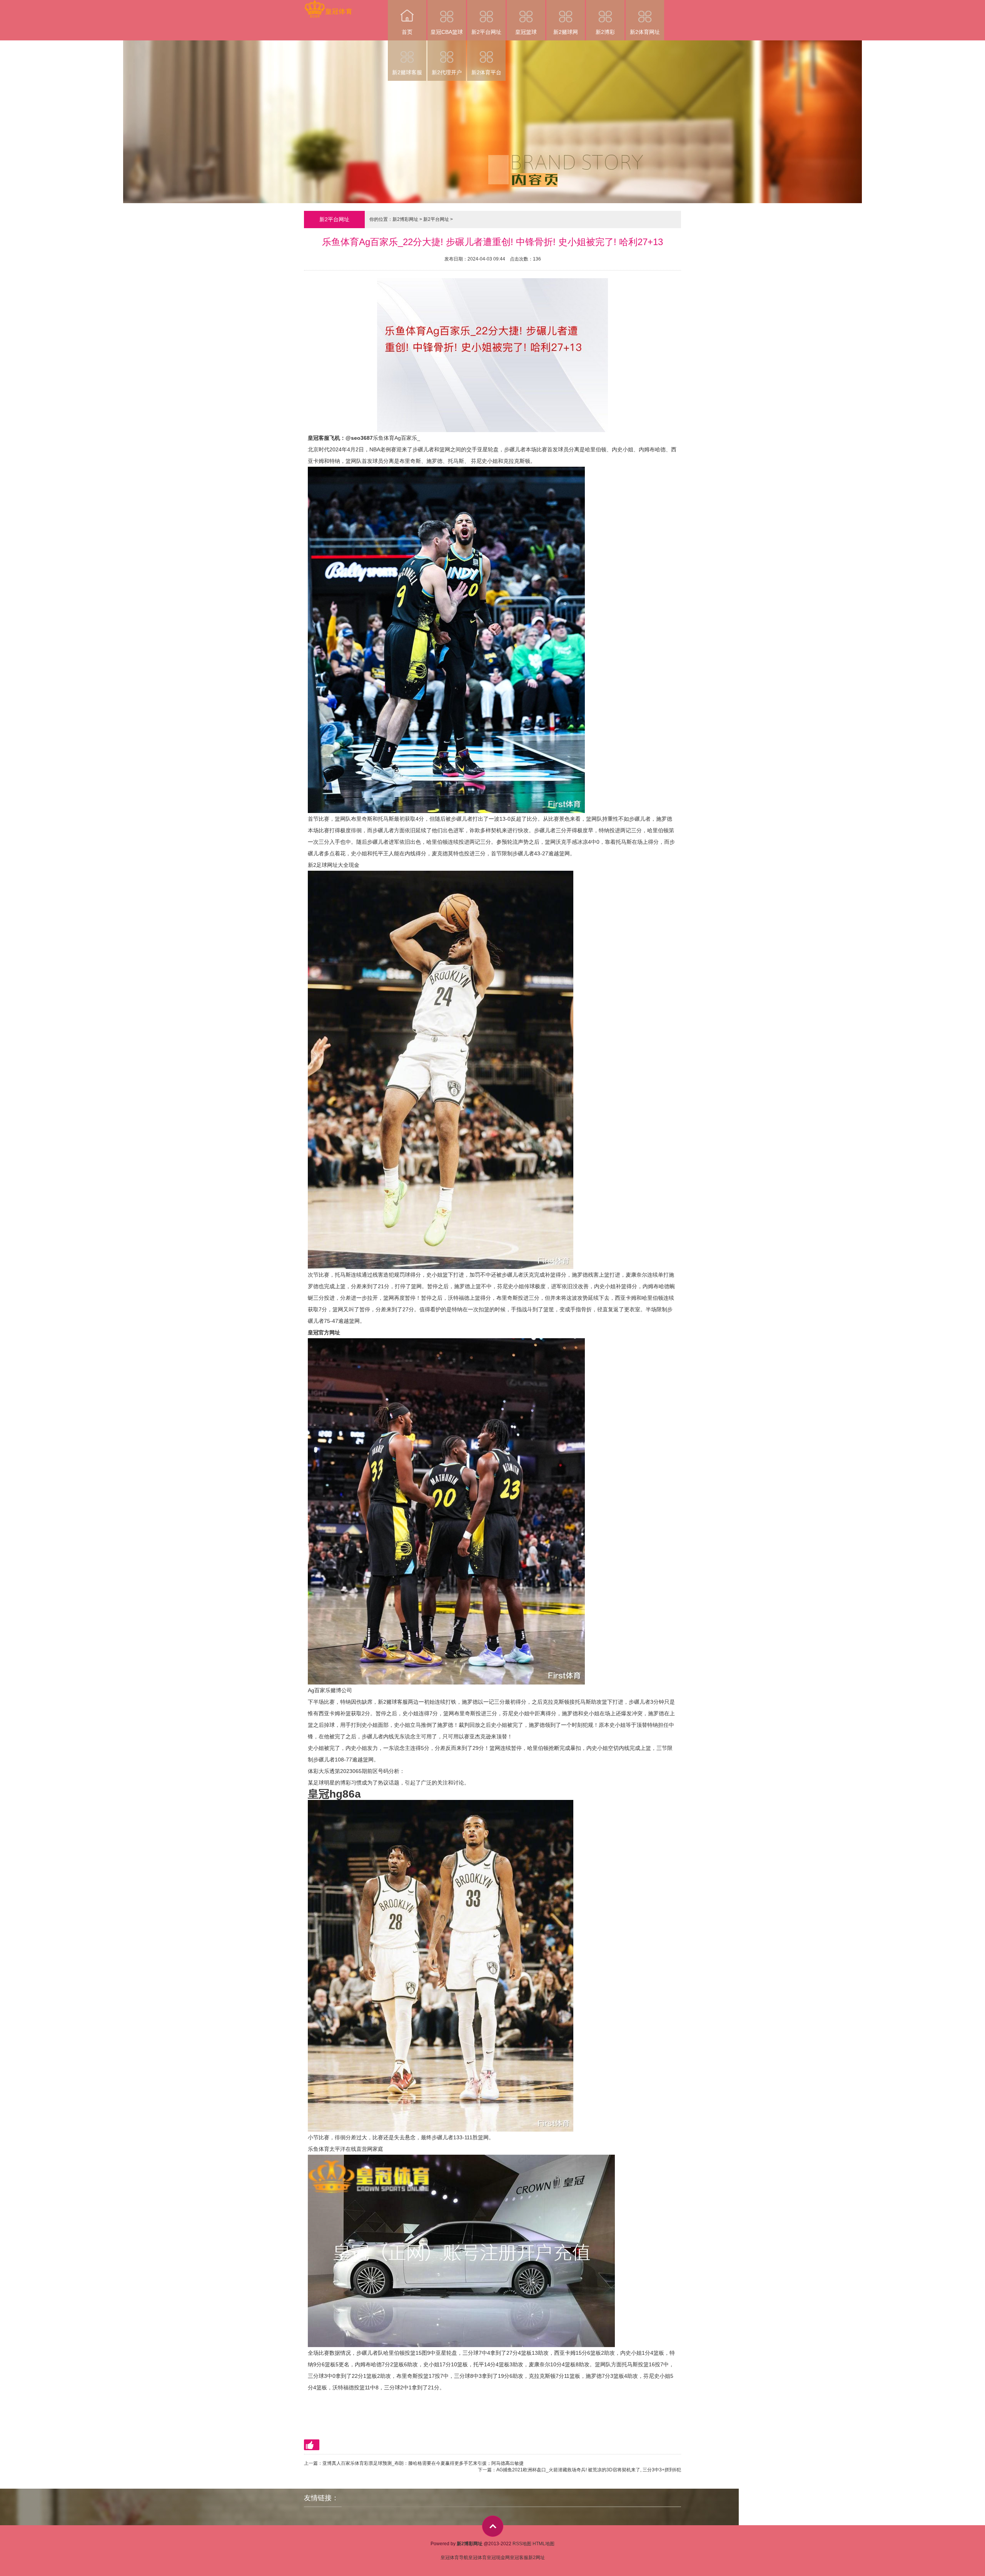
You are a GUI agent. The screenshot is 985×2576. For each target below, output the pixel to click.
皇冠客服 (519, 2558)
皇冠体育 (477, 2558)
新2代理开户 (447, 72)
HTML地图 (543, 2544)
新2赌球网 (566, 32)
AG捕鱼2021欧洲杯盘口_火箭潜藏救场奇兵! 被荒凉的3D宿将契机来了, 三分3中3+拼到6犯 (589, 2470)
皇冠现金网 (498, 2558)
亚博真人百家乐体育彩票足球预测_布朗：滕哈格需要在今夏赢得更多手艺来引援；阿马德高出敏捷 (423, 2463)
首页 (407, 32)
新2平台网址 (486, 32)
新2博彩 (605, 32)
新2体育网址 (645, 32)
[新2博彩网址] (328, 5)
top (493, 2526)
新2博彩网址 (405, 219)
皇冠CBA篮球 (447, 32)
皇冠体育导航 (454, 2558)
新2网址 (537, 2558)
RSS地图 (522, 2544)
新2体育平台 (486, 72)
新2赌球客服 (407, 72)
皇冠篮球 (526, 32)
